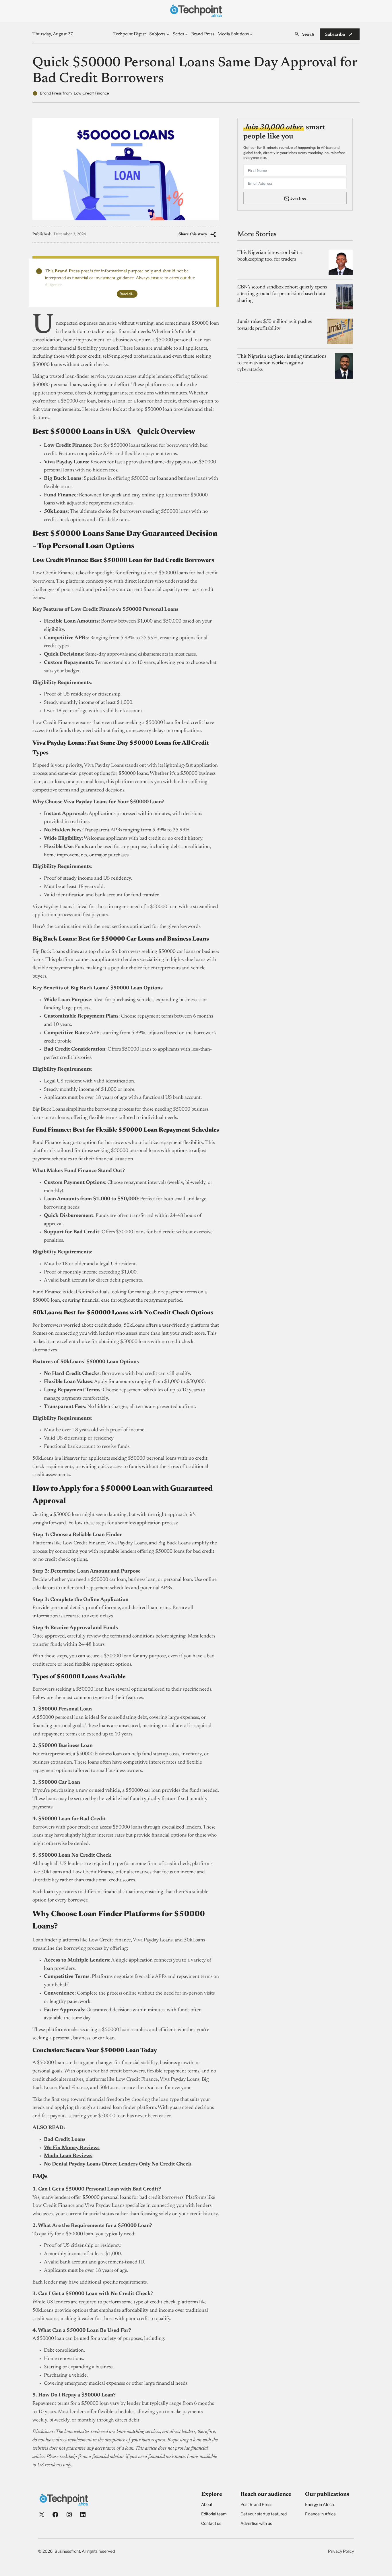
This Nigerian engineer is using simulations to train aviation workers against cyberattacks (282, 363)
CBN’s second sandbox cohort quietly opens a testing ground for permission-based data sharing (282, 294)
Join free (298, 198)
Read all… (127, 294)
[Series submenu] (187, 34)
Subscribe (335, 34)
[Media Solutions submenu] (251, 34)
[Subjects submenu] (168, 34)
